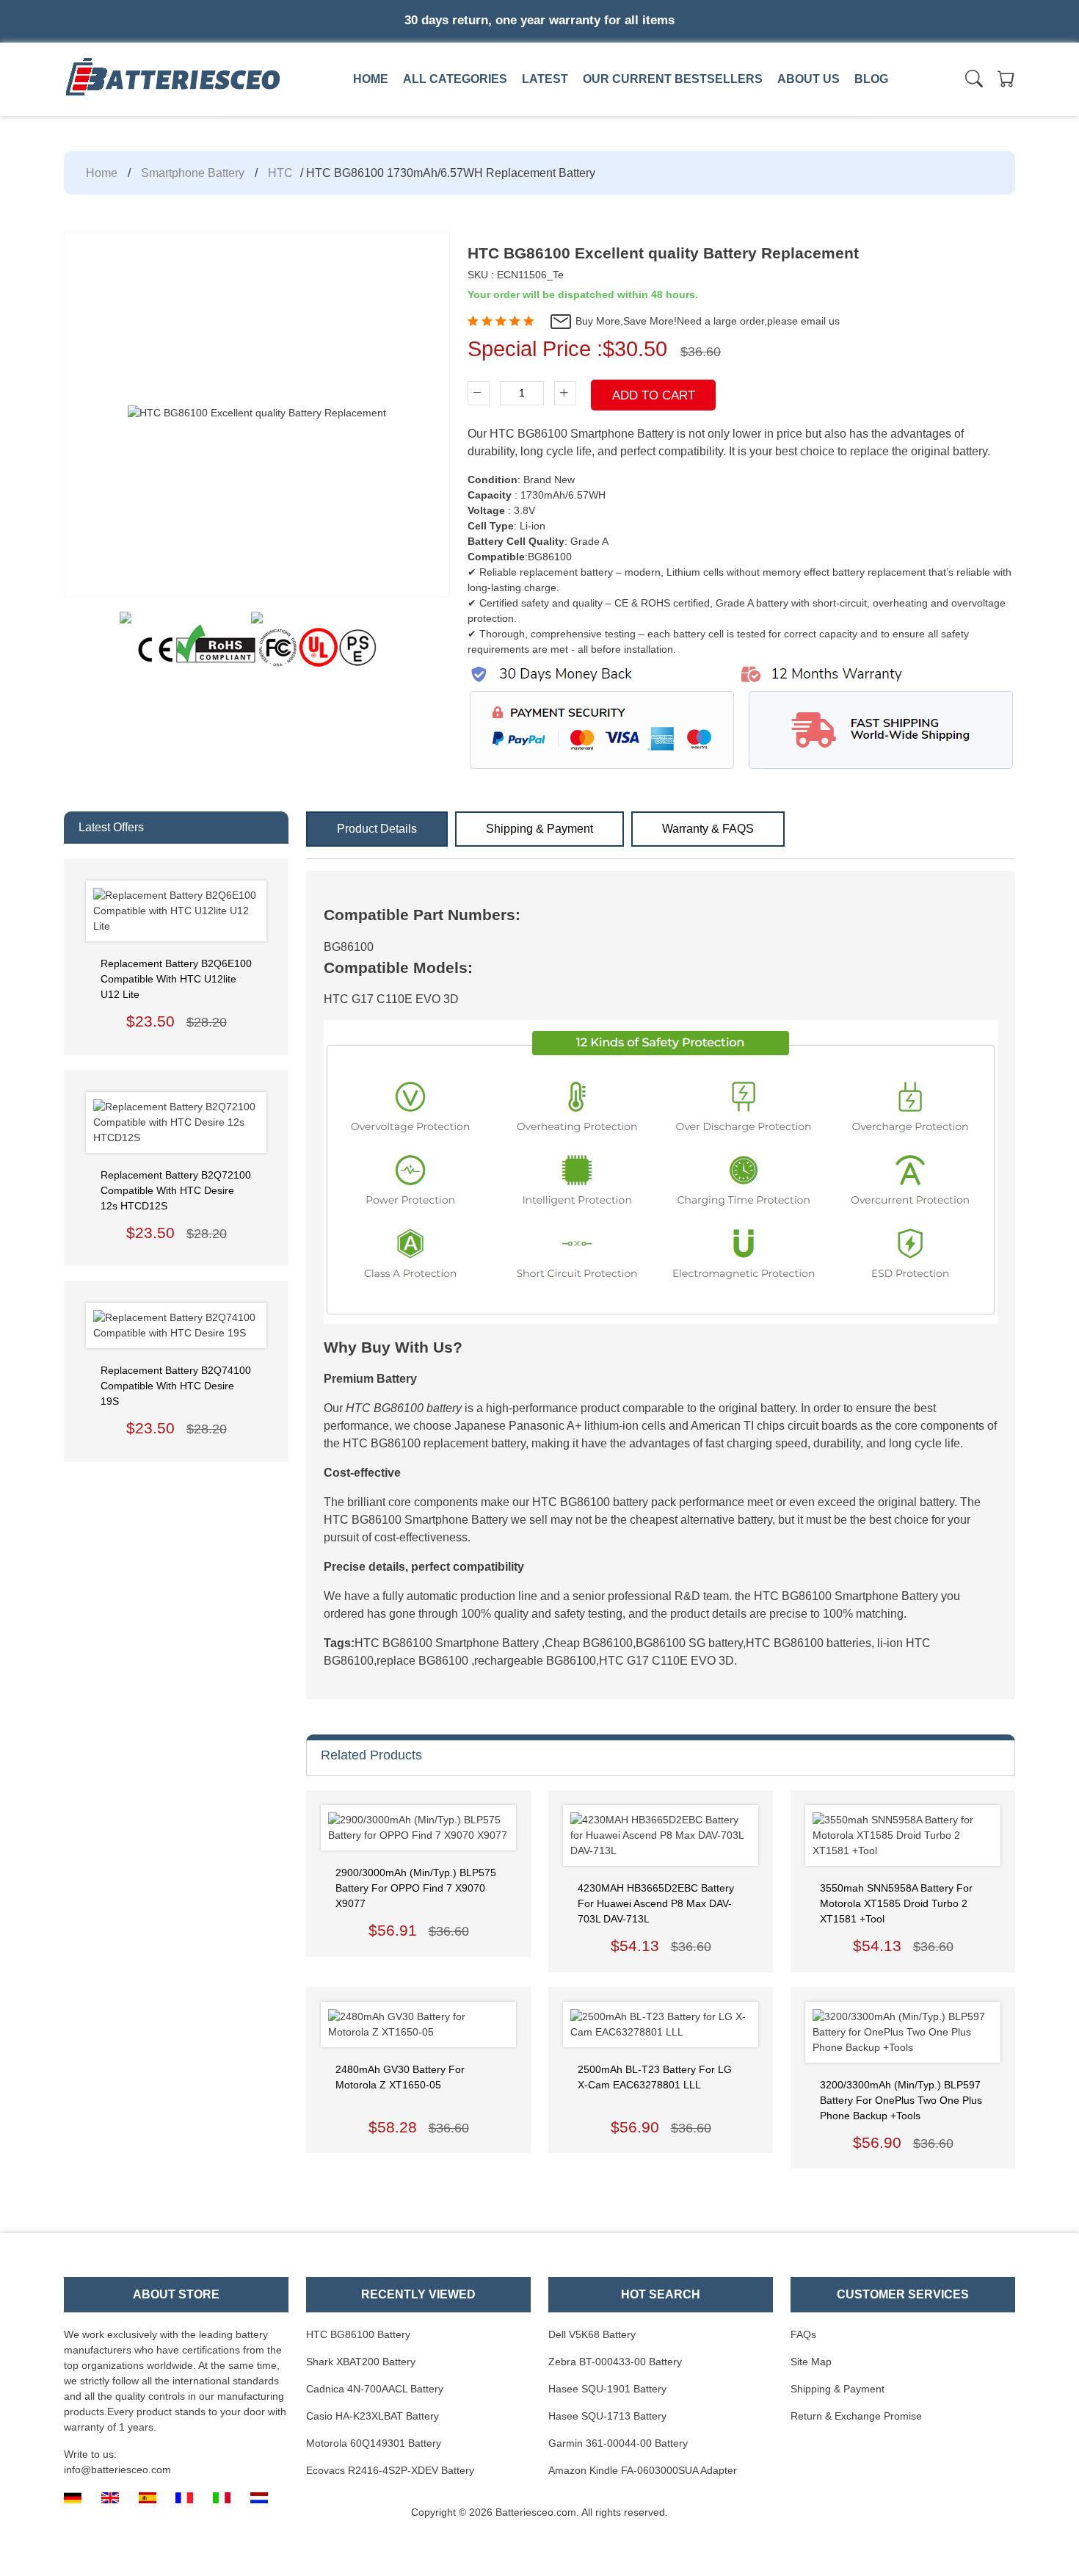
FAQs (803, 2334)
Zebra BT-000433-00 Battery (615, 2362)
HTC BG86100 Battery (358, 2334)
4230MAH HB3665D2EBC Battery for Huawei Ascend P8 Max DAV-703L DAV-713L (656, 1903)
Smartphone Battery (193, 173)
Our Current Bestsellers (673, 79)
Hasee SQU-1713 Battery (607, 2416)
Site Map (811, 2362)
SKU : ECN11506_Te (516, 275)
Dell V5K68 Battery (592, 2334)
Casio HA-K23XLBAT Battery (373, 2416)
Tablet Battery (772, 112)
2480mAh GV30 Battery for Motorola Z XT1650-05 (400, 2077)
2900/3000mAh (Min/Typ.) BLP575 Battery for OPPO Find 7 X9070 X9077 (416, 1888)
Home (371, 79)
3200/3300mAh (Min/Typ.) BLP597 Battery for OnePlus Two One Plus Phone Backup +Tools (901, 2100)
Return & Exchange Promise (856, 2416)
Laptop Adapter (361, 112)
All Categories (455, 79)
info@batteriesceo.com (117, 2470)
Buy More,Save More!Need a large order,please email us (706, 321)
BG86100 (349, 947)
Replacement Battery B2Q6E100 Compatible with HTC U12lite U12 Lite (176, 979)
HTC (280, 173)
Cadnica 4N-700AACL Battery (375, 2389)
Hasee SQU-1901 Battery (607, 2389)
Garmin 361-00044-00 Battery (618, 2443)
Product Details (377, 829)
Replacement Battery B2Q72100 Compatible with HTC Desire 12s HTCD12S (176, 1190)
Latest (545, 79)
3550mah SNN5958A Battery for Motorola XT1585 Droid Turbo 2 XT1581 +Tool (896, 1903)
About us (809, 79)
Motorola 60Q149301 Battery (374, 2443)
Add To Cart (654, 395)
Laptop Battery (567, 112)
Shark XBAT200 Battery (361, 2362)
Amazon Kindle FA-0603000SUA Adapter (643, 2470)
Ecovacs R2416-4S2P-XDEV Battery (390, 2470)
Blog (871, 79)
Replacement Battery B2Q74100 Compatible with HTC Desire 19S (176, 1386)
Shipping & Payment (539, 829)
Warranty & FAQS (708, 829)
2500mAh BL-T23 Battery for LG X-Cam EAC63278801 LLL (655, 2077)
